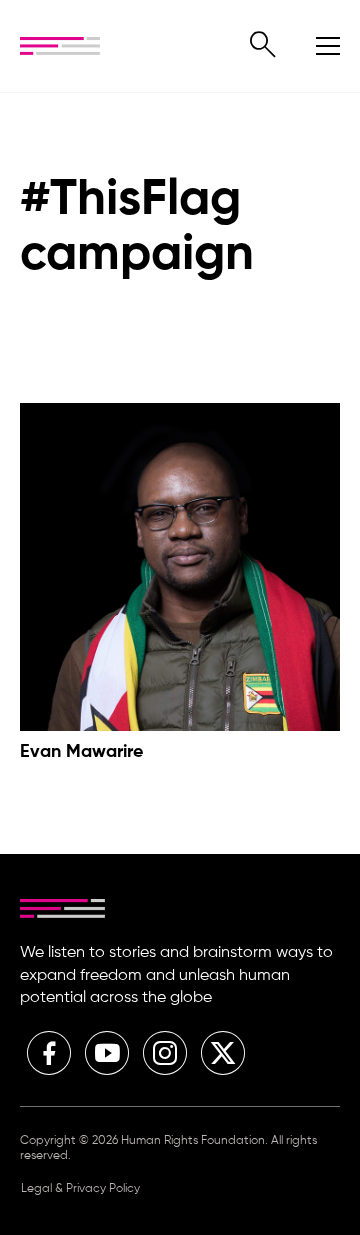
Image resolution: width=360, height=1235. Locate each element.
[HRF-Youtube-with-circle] (107, 1053)
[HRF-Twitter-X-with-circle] (223, 1053)
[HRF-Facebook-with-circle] (49, 1053)
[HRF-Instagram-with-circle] (165, 1053)
